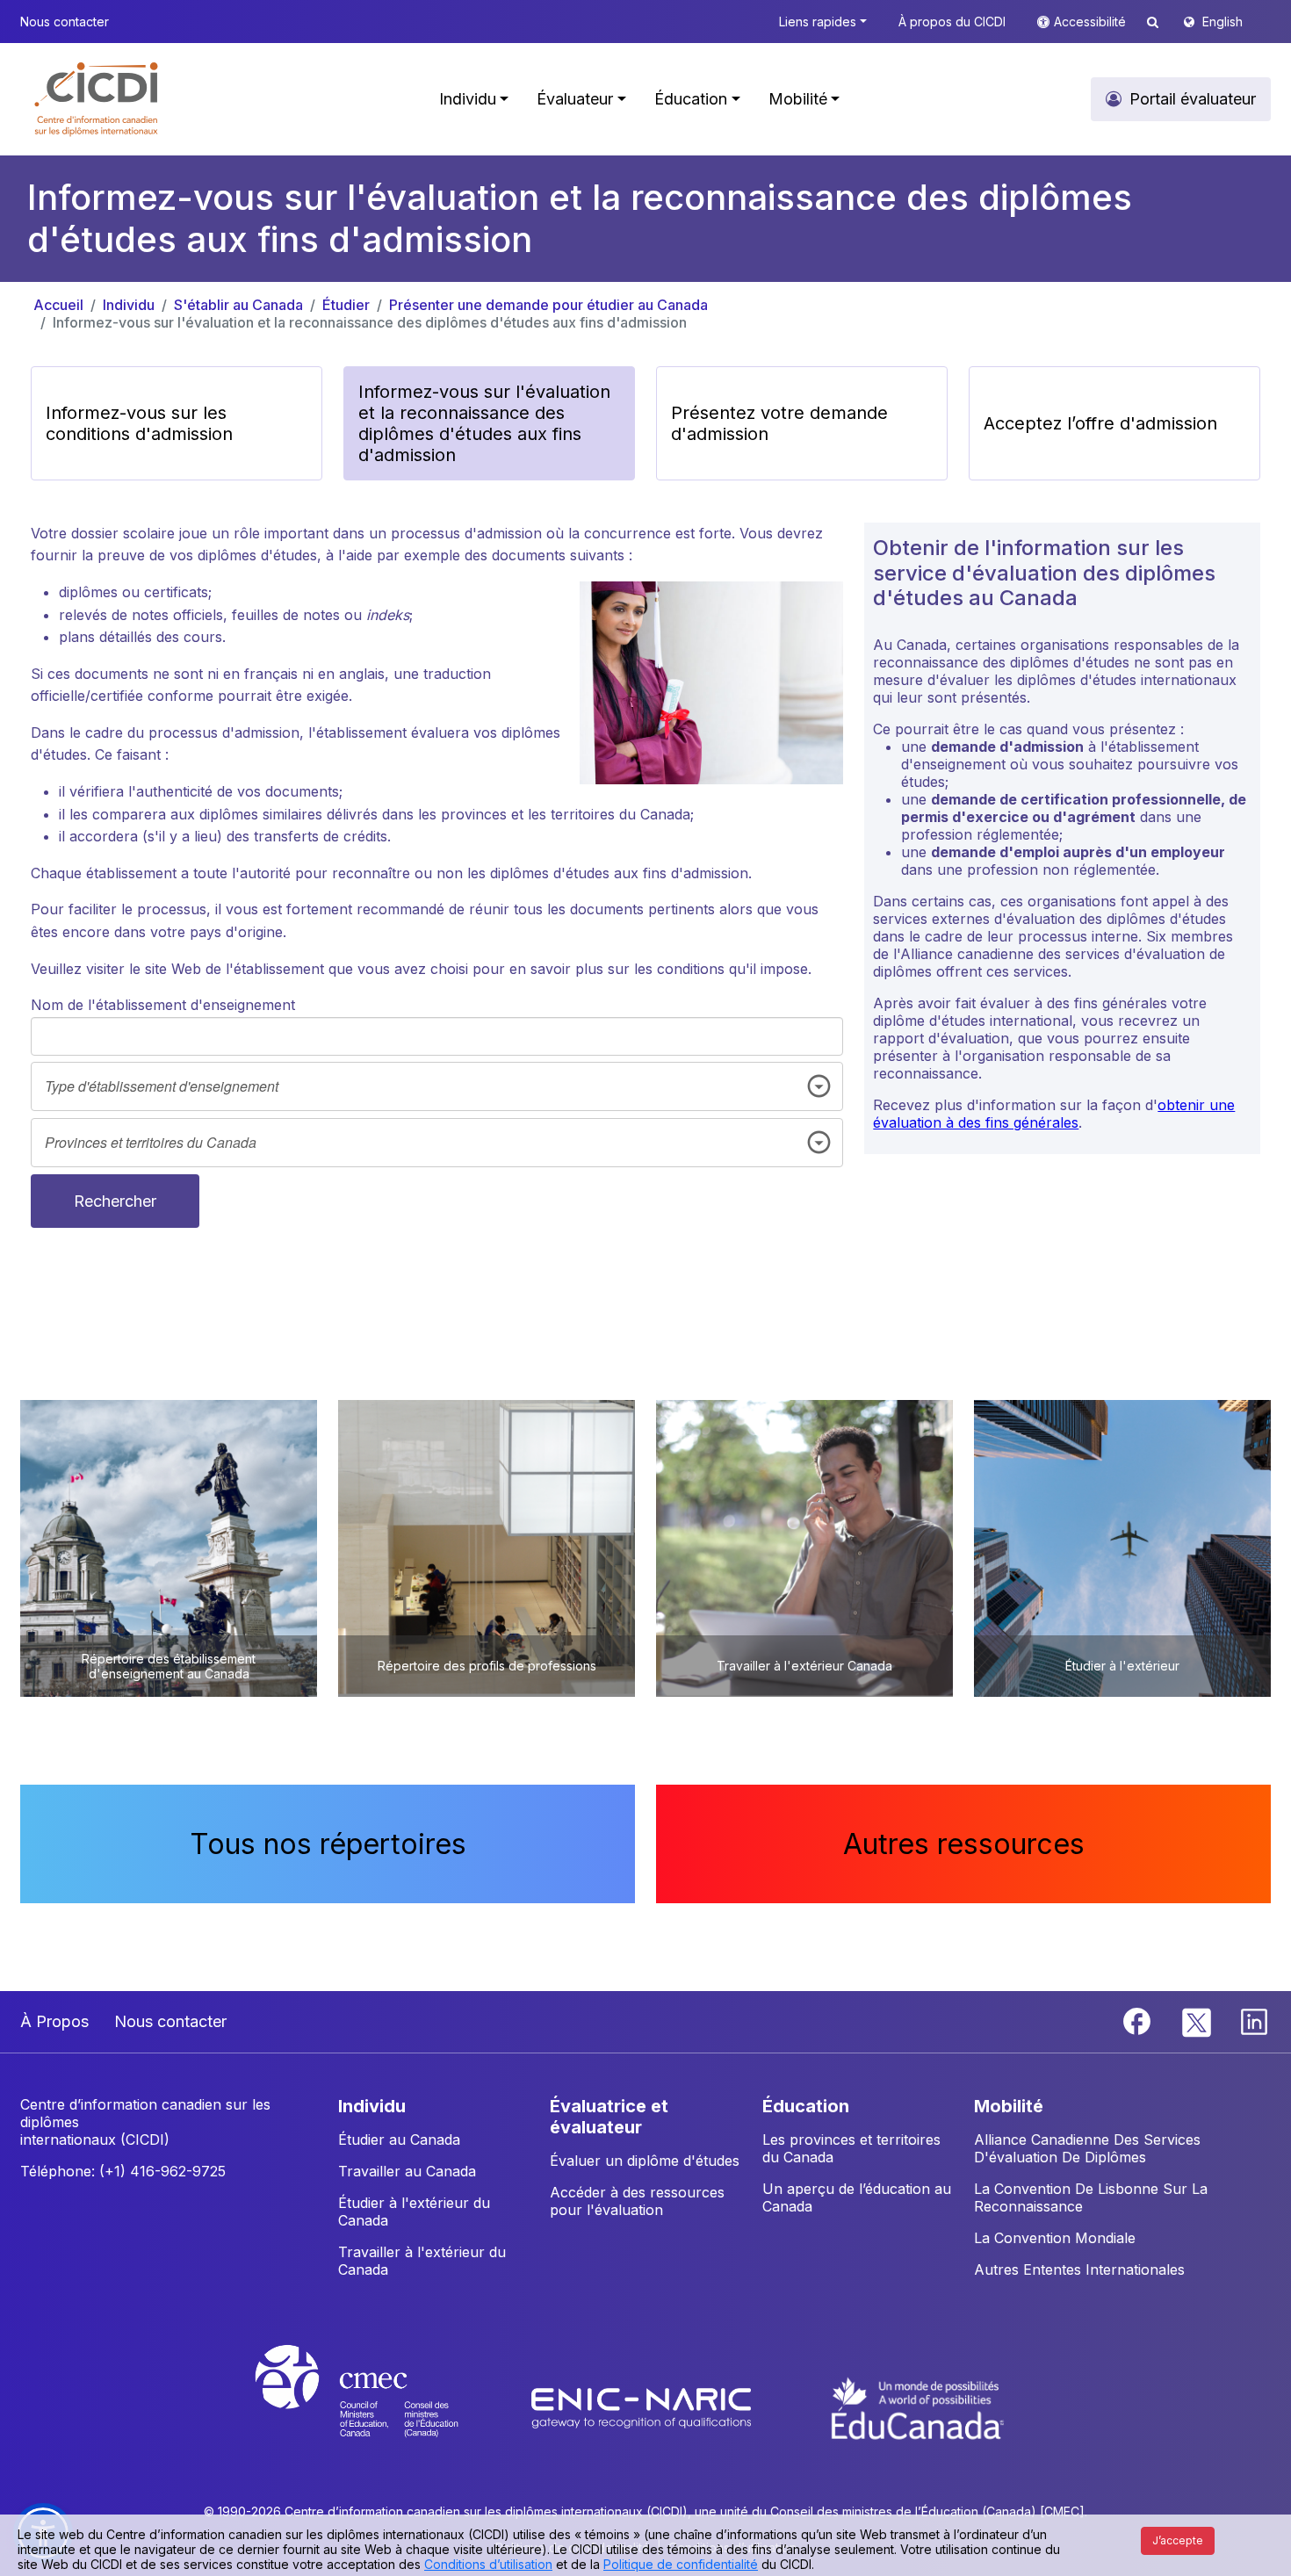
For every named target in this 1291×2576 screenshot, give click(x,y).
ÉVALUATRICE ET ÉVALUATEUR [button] (609, 2117)
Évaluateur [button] (575, 99)
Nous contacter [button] (65, 22)
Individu (129, 305)
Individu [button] (468, 99)
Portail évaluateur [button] (1193, 99)
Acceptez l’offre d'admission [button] (1100, 423)
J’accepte (1178, 2540)
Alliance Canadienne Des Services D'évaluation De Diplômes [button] (1087, 2148)
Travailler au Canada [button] (407, 2171)
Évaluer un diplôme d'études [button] (645, 2161)
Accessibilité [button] (1092, 22)
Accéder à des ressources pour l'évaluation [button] (637, 2201)
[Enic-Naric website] (643, 2407)
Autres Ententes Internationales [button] (1079, 2269)
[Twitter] (1197, 2020)
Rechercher (115, 1201)
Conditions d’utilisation (488, 2564)
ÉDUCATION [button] (806, 2106)
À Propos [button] (54, 2021)
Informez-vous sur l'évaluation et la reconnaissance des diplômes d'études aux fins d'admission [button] (484, 423)
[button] (97, 99)
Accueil (58, 305)
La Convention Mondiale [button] (1055, 2238)
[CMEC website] (380, 2407)
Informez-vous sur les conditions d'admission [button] (139, 423)
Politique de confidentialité (681, 2564)
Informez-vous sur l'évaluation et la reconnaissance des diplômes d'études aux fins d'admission (370, 322)
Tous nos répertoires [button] (328, 1844)
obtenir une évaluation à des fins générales (1054, 1114)
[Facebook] (1139, 2020)
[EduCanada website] (918, 2407)
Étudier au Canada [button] (399, 2139)
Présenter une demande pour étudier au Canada (548, 305)
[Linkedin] (1254, 2020)
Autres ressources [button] (964, 1844)
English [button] (1222, 22)
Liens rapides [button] (818, 22)
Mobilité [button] (798, 99)
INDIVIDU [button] (372, 2106)
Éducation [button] (691, 99)
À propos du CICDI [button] (952, 22)
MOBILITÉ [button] (1009, 2106)
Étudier (346, 305)
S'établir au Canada (238, 305)
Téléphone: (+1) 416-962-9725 (123, 2171)
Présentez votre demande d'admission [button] (779, 423)
